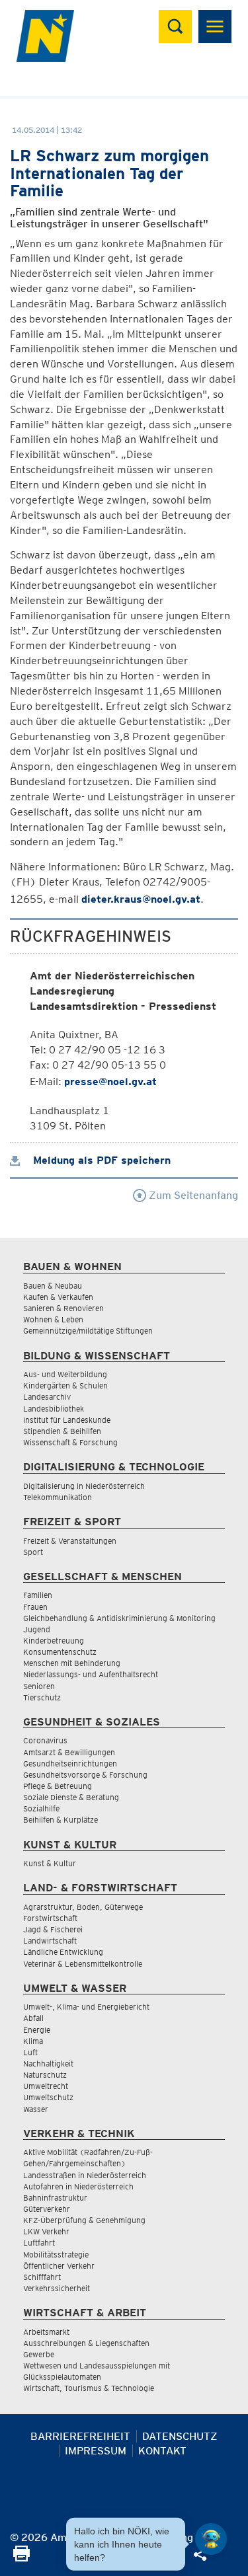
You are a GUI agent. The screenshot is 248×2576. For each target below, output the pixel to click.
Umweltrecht (46, 2086)
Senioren (39, 1686)
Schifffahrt (42, 2277)
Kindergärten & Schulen (65, 1385)
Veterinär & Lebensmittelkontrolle (83, 1964)
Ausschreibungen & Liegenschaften (86, 2343)
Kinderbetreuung (54, 1641)
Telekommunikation (58, 1497)
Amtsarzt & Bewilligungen (69, 1752)
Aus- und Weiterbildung (65, 1374)
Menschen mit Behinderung (72, 1663)
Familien (38, 1595)
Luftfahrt (39, 2243)
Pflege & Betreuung (58, 1786)
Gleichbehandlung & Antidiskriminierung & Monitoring (119, 1618)
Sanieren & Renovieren (63, 1308)
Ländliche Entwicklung (63, 1952)
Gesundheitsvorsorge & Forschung (85, 1775)
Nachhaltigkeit (48, 2064)
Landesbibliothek (54, 1409)
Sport (33, 1552)
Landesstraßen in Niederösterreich (85, 2175)
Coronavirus (45, 1740)
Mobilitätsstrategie (56, 2254)
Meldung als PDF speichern (100, 1160)
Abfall (33, 2018)
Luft (30, 2052)
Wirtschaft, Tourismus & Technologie (89, 2388)
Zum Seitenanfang (192, 1195)
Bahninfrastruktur (55, 2198)
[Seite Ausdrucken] (21, 2558)
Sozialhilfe (41, 1808)
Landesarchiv (47, 1397)
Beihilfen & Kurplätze (61, 1820)
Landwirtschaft (50, 1941)
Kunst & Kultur (50, 1863)
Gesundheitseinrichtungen (70, 1763)
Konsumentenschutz (60, 1652)
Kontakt (162, 2451)
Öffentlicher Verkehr (59, 2266)
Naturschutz (45, 2075)
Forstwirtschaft (50, 1918)
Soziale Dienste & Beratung (71, 1797)
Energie (37, 2030)
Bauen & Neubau (53, 1286)
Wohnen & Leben (53, 1319)
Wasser (36, 2109)
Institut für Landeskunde (67, 1420)
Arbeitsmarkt (46, 2332)
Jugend (37, 1629)
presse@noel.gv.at (110, 1081)
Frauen (35, 1607)
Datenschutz (180, 2436)
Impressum (96, 2451)
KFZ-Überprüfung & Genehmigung (84, 2220)
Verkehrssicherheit (57, 2288)
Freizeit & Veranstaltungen (70, 1541)
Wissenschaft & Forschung (70, 1442)
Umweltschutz (48, 2097)
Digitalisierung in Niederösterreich (84, 1486)
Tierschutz (42, 1697)
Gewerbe (39, 2354)
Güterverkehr (47, 2209)
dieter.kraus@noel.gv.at (141, 899)
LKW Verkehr (46, 2231)
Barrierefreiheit (80, 2436)
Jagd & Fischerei (53, 1929)
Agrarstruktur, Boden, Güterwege (83, 1907)
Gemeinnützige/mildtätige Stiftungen (88, 1331)
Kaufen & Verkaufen (58, 1297)
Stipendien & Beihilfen (62, 1431)
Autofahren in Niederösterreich (78, 2186)
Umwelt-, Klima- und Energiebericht (86, 2007)
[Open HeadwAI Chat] (211, 2539)
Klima (33, 2041)
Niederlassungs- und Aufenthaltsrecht (91, 1674)
